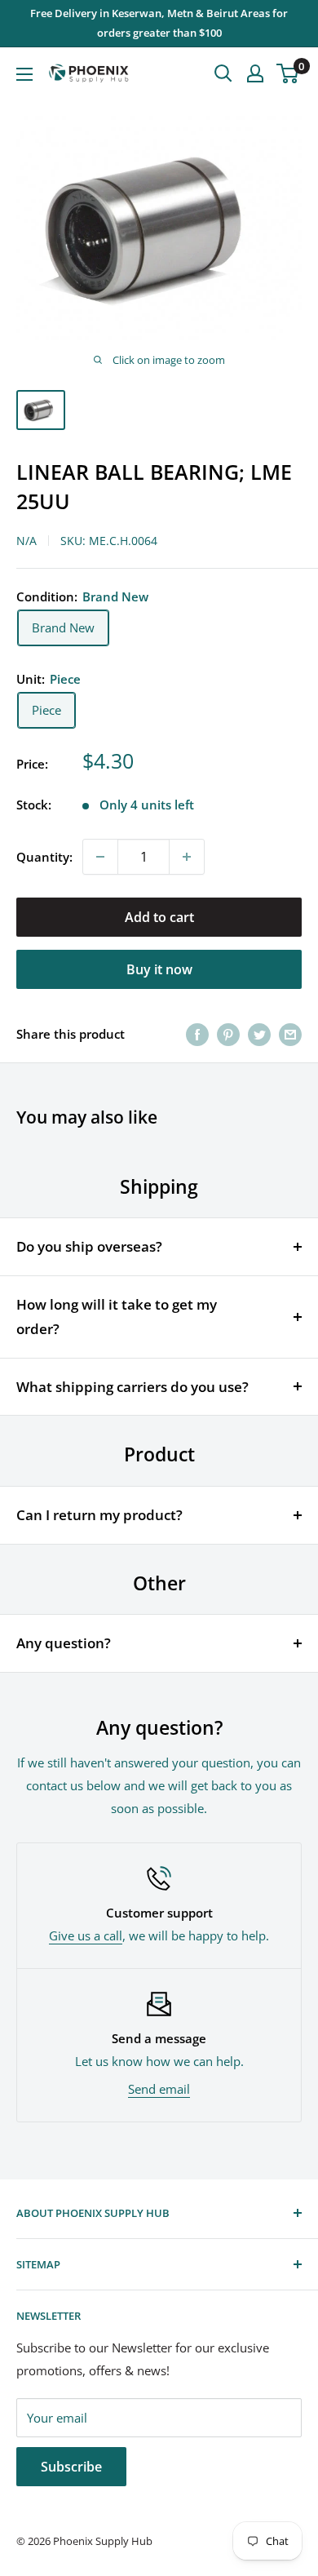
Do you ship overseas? (89, 1246)
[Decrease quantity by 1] (100, 857)
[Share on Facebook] (197, 1034)
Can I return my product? (99, 1515)
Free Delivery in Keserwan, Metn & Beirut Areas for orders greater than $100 (159, 23)
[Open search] (223, 73)
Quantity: (44, 857)
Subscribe (71, 2467)
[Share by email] (290, 1034)
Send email (159, 2089)
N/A (26, 541)
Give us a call (86, 1935)
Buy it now (159, 969)
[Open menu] (24, 74)
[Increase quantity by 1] (187, 857)
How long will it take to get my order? (117, 1317)
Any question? (64, 1643)
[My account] (255, 73)
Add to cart (159, 917)
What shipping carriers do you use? (132, 1387)
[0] (288, 73)
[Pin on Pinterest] (228, 1034)
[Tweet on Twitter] (259, 1034)
